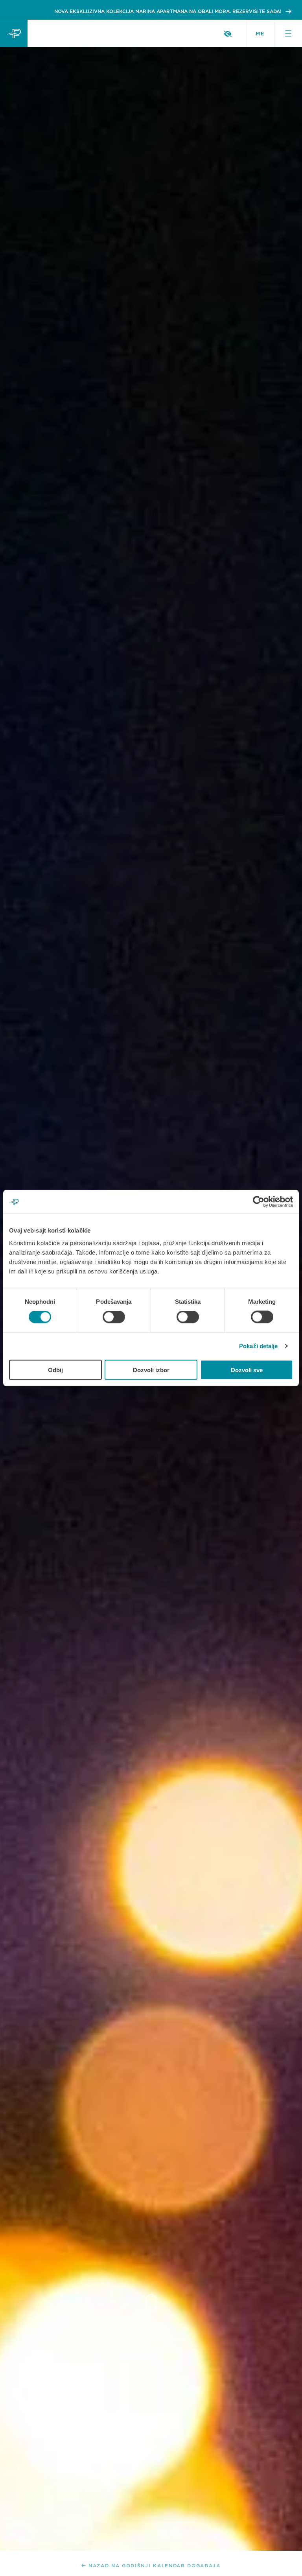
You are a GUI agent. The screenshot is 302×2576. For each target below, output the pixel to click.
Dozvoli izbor (151, 1370)
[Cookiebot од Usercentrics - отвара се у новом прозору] (259, 1202)
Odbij (55, 1370)
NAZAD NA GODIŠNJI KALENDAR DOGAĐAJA (155, 2566)
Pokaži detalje (258, 1346)
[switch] (114, 1317)
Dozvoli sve (247, 1370)
